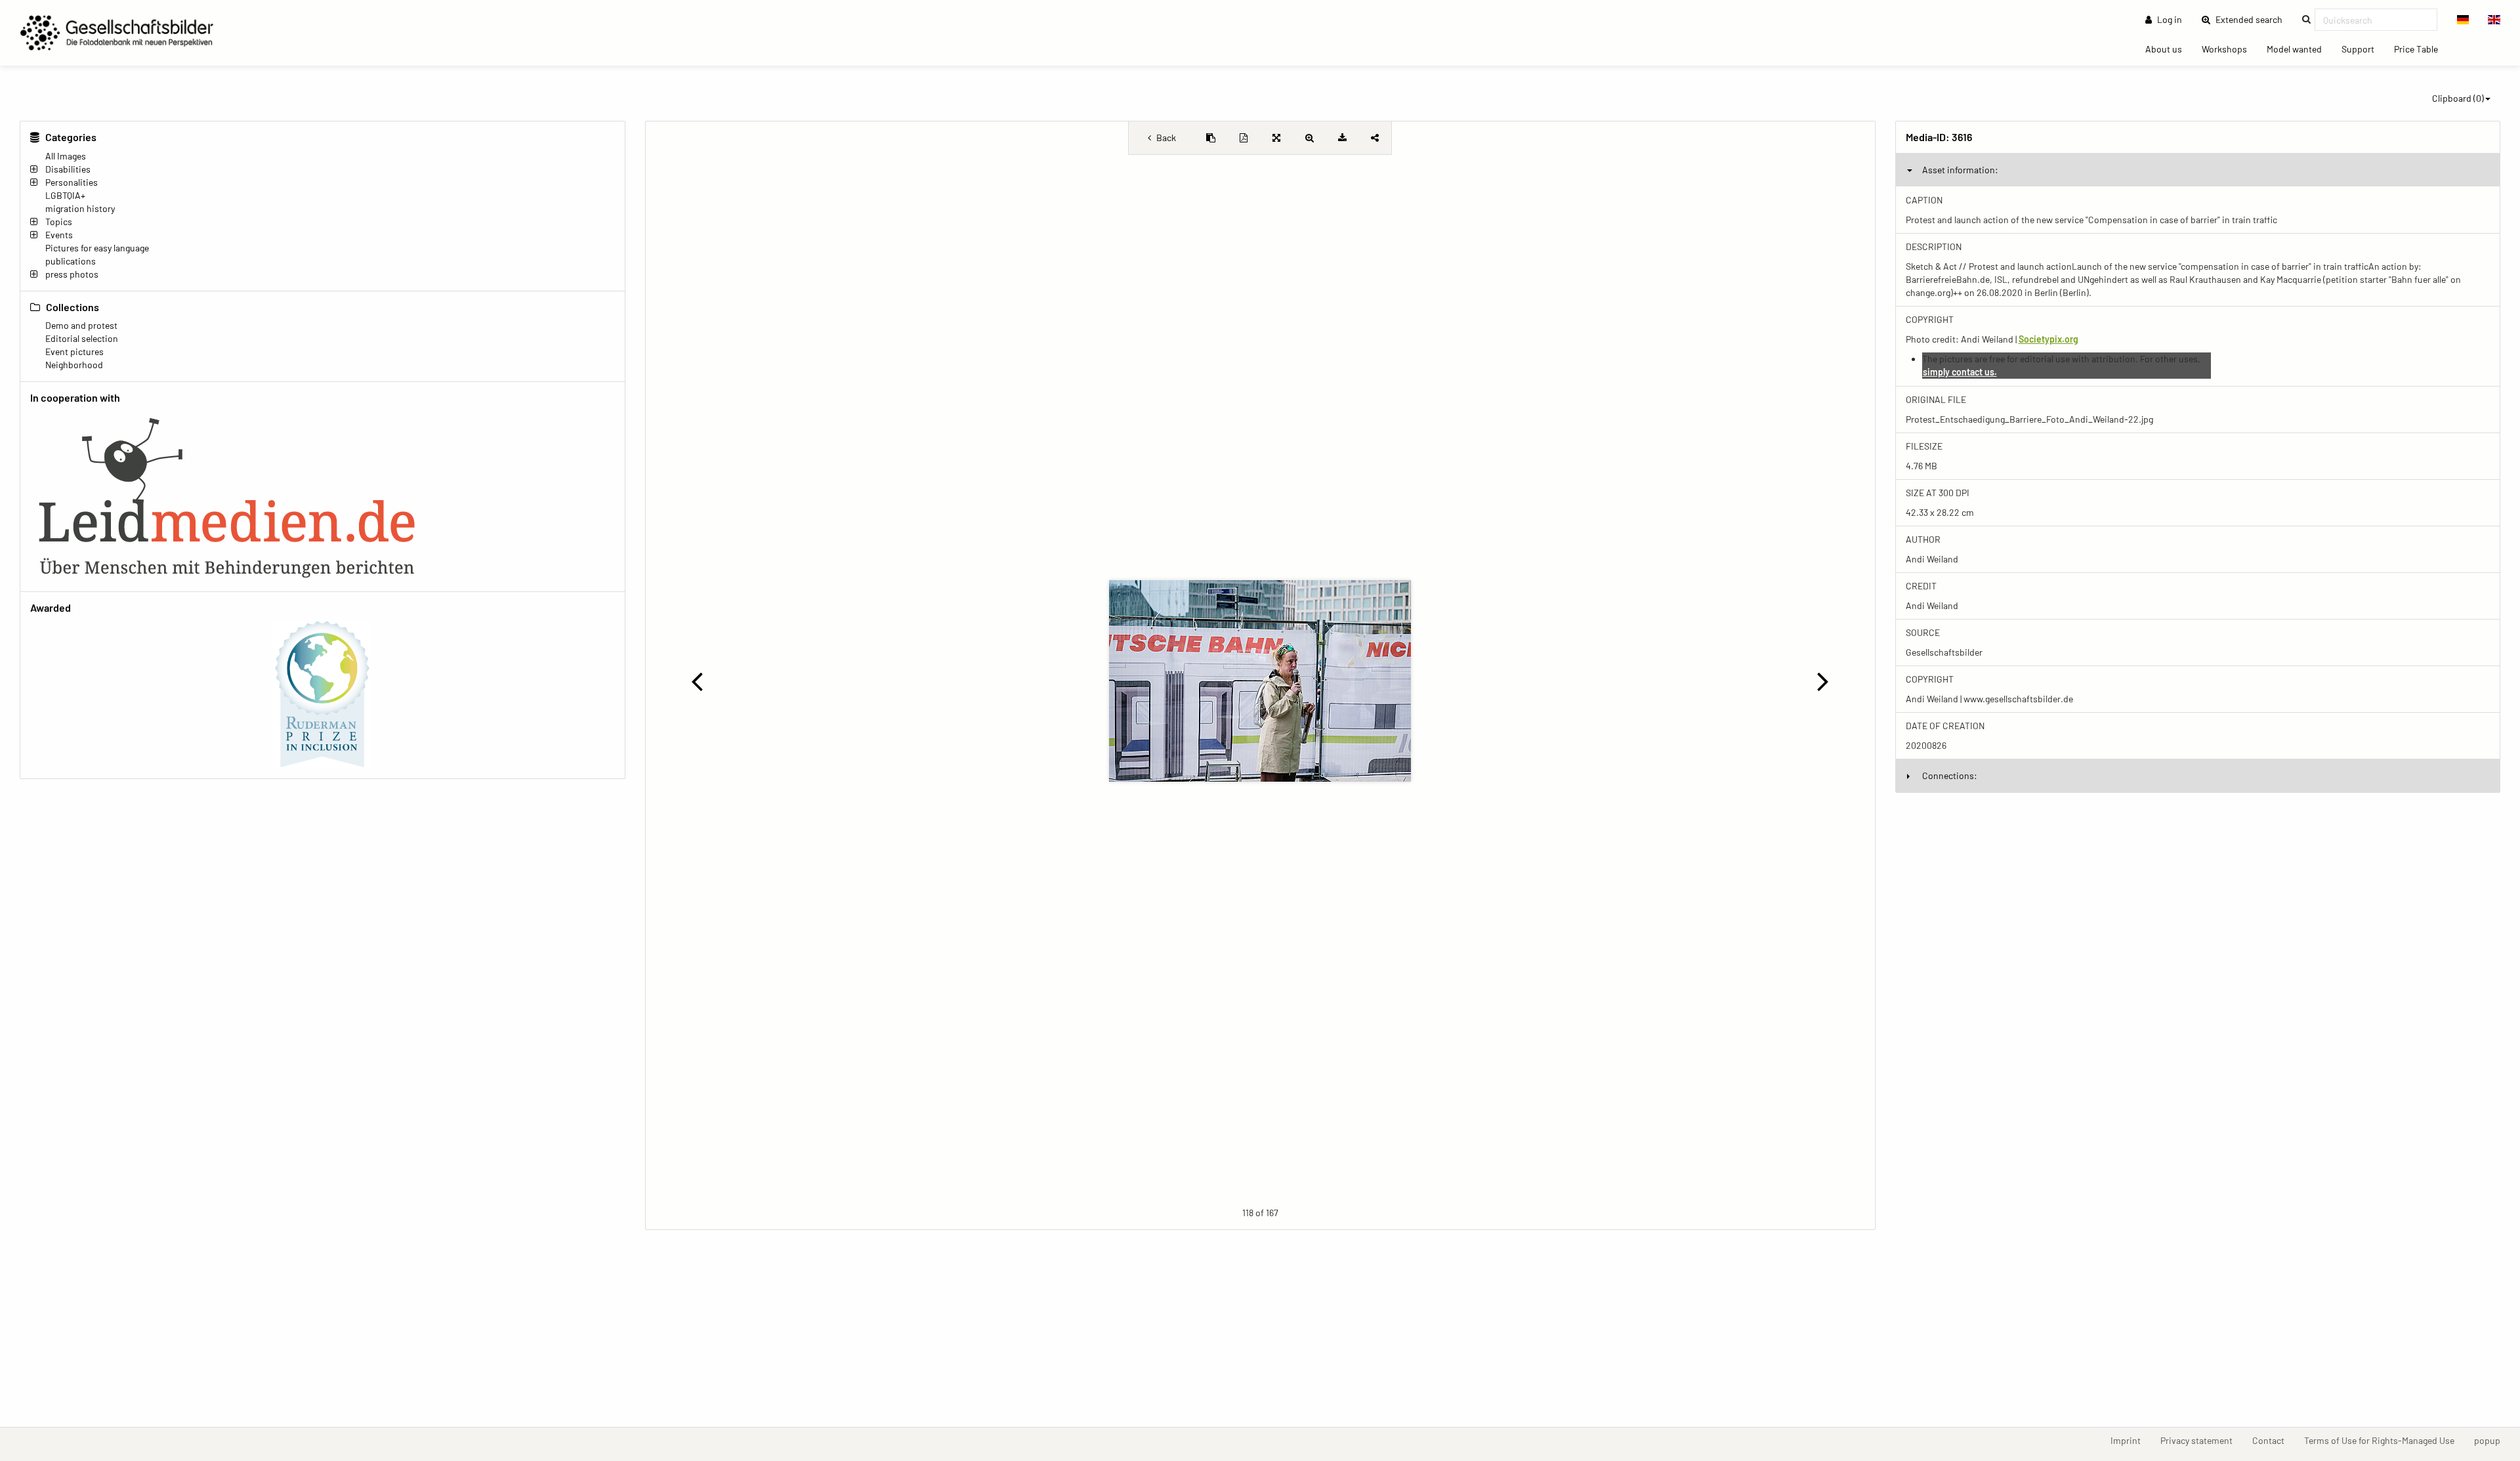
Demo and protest (81, 325)
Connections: (1950, 775)
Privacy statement (2201, 1440)
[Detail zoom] (1309, 138)
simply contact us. (1960, 372)
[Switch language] (2463, 20)
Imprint (2131, 1440)
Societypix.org (2048, 339)
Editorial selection (82, 338)
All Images (66, 156)
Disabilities (68, 169)
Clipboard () (2458, 98)
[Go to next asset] (1823, 681)
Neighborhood (74, 365)
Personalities (72, 182)
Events (59, 235)
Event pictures (74, 351)
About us (2169, 49)
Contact (2273, 1440)
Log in (2169, 19)
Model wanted (2299, 49)
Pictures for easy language (97, 248)
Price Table (2421, 49)
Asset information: (1960, 170)
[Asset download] (1342, 138)
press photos (72, 274)
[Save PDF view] (1244, 138)
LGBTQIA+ (65, 195)
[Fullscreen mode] (1276, 138)
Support (2363, 49)
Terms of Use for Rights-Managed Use (2384, 1440)
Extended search (2253, 19)
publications (71, 261)
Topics (59, 222)
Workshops (2229, 49)
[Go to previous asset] (697, 681)
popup (2492, 1440)
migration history (80, 208)
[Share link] (1375, 138)
